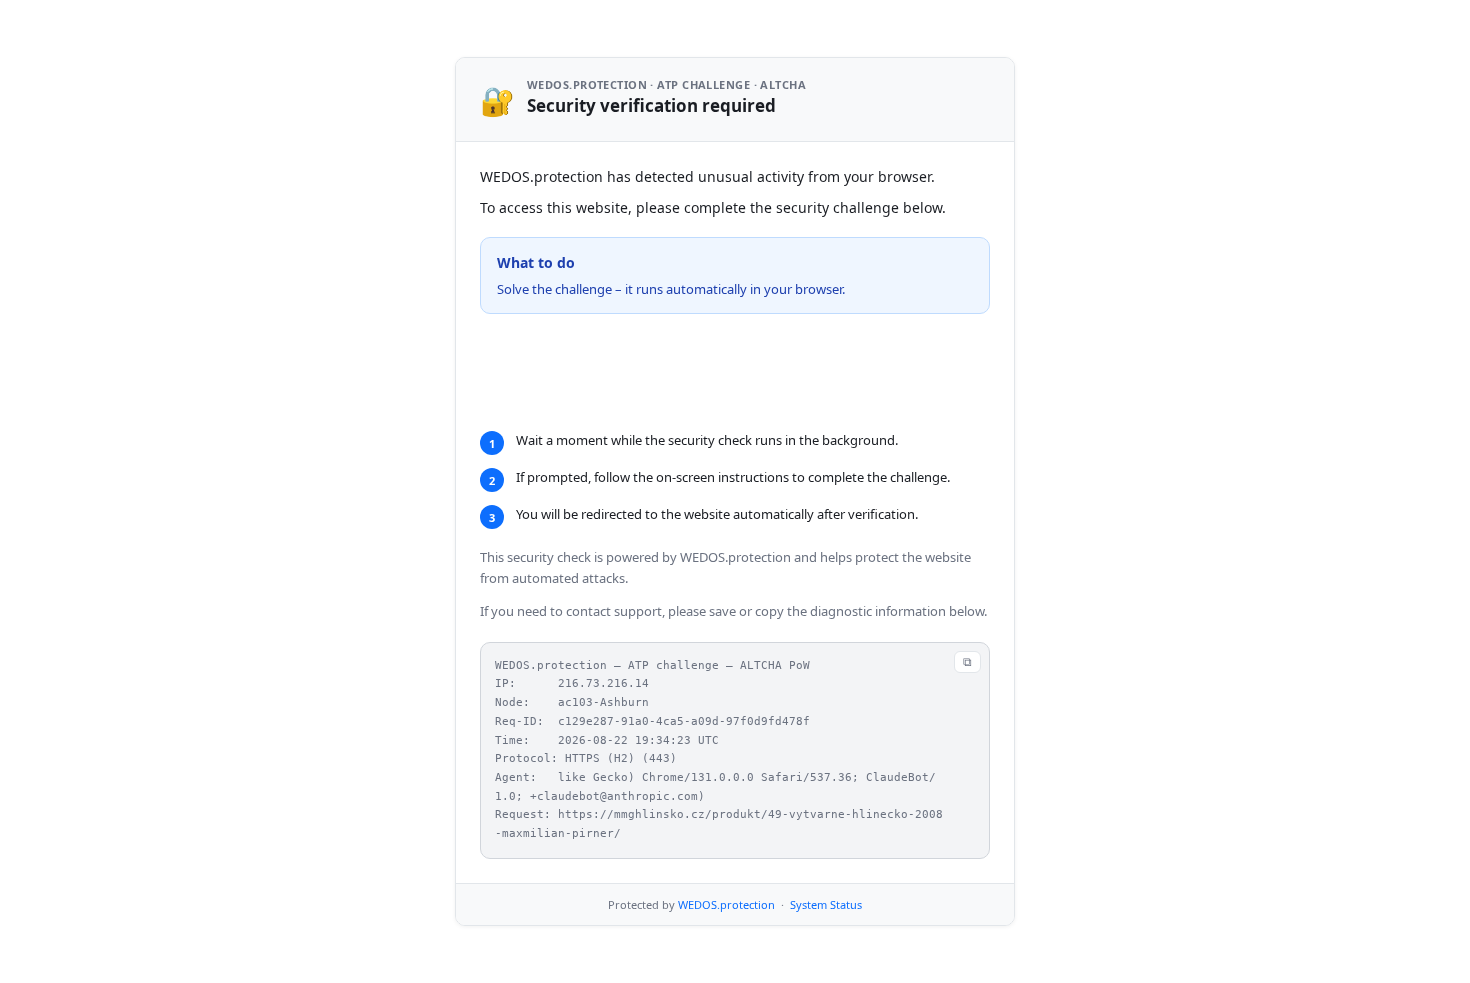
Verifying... (595, 372)
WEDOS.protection (726, 929)
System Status (826, 929)
